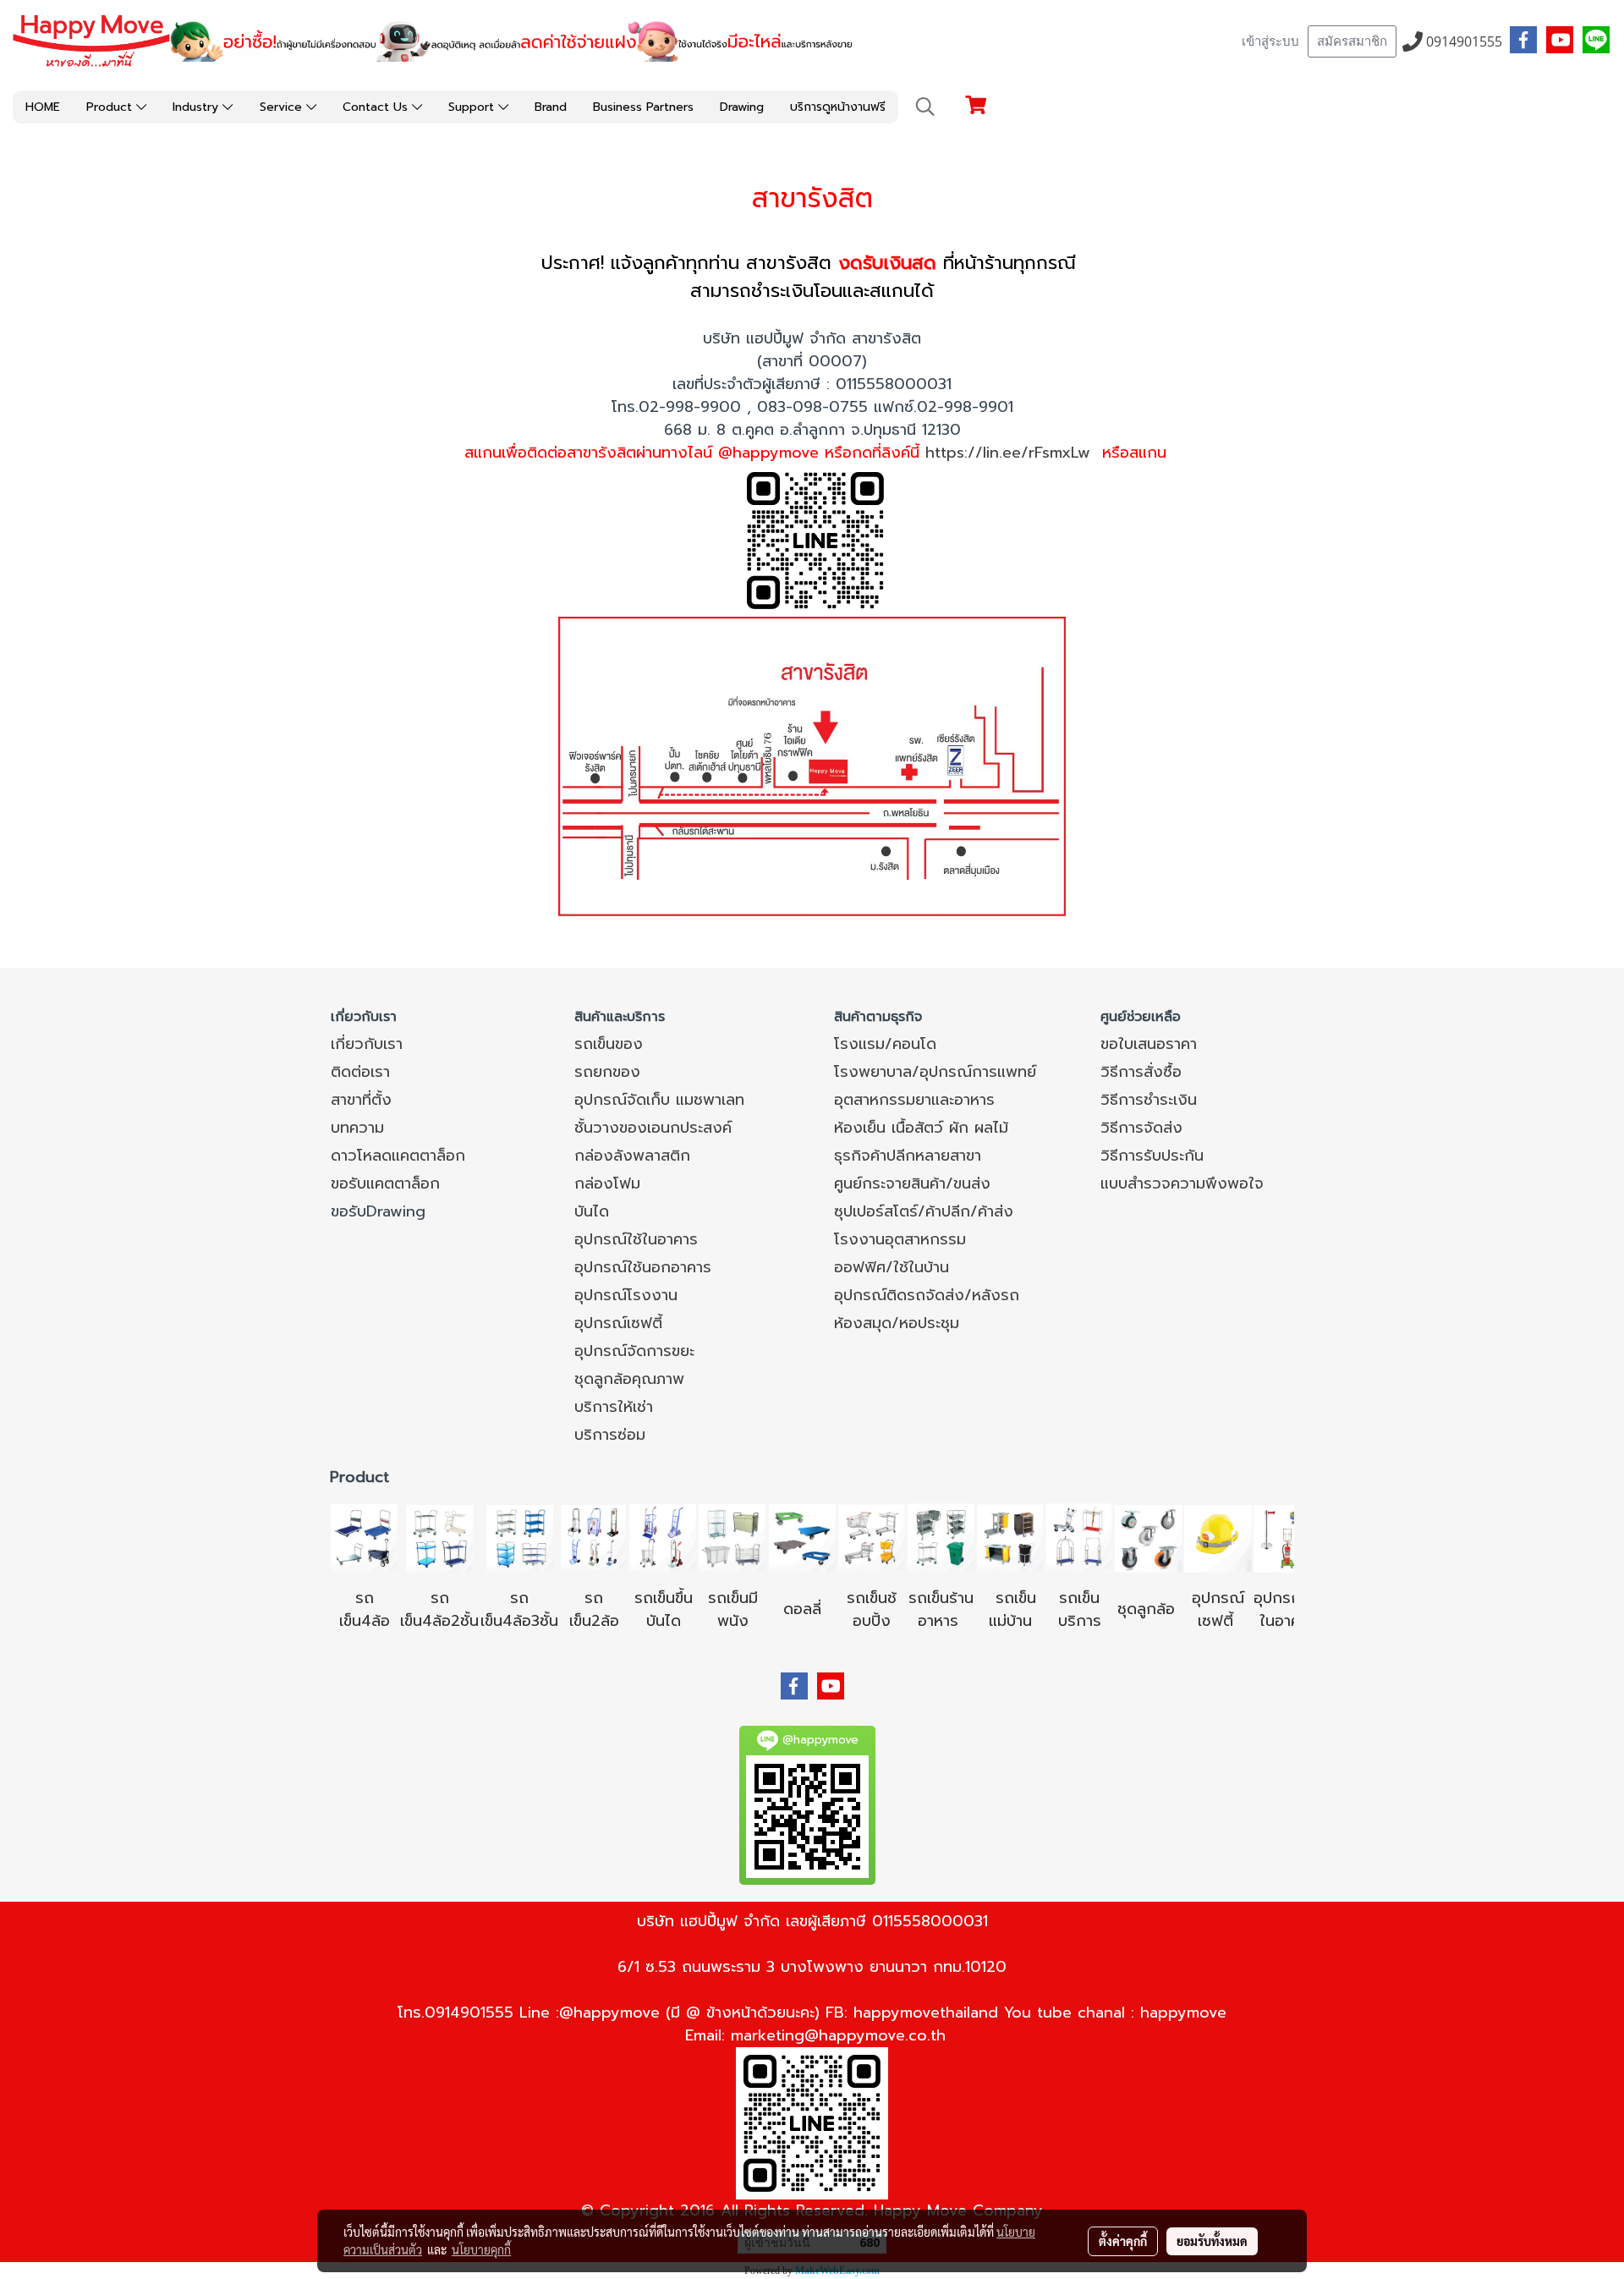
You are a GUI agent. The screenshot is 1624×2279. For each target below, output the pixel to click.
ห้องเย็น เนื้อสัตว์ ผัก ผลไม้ (921, 1128)
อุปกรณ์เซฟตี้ (618, 1323)
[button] (925, 107)
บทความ (357, 1128)
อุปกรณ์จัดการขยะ (634, 1351)
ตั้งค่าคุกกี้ (1123, 2241)
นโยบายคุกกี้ (481, 2249)
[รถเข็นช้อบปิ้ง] (871, 1537)
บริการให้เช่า (614, 1407)
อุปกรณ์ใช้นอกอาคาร (643, 1267)
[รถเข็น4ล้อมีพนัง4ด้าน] (732, 1537)
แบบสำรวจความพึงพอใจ (1182, 1183)
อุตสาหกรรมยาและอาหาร (914, 1100)
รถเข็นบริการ (1080, 1609)
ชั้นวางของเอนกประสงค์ (653, 1128)
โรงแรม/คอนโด (885, 1044)
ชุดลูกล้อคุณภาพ (629, 1379)
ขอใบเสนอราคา (1149, 1044)
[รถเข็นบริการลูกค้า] (1079, 1537)
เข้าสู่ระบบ (1270, 41)
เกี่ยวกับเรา (367, 1044)
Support (473, 107)
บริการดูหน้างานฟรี (838, 107)
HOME (43, 107)
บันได (592, 1211)
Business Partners (643, 107)
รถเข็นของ (609, 1044)
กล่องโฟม (607, 1183)
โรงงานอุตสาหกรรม (900, 1239)
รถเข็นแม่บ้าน (1013, 1609)
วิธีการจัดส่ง (1141, 1128)
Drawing (742, 107)
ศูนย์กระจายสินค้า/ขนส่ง (912, 1183)
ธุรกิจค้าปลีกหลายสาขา (908, 1156)
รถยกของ (607, 1072)
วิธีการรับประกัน (1152, 1156)
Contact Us (377, 107)
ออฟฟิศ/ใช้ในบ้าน (892, 1267)
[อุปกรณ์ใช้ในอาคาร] (1236, 1621)
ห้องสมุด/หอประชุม (897, 1323)
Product (111, 107)
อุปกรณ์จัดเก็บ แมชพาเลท (659, 1100)
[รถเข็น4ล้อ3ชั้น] (519, 1537)
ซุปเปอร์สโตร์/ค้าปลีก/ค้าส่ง (924, 1211)
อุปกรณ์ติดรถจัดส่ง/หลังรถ (927, 1295)
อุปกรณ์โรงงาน (626, 1295)
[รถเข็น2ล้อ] (594, 1537)
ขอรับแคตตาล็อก (385, 1183)
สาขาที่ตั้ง (361, 1100)
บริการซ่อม (610, 1435)
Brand (551, 107)
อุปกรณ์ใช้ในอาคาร (636, 1239)
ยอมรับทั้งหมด (1212, 2241)
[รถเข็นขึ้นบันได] (663, 1537)
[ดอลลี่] (802, 1537)
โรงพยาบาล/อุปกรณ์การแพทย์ (935, 1072)
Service (283, 107)
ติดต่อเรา (360, 1072)
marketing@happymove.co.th (838, 2035)
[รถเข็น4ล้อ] (365, 1537)
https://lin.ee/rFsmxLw (1008, 453)
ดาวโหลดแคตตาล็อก (398, 1156)
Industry (198, 107)
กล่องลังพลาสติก (632, 1156)
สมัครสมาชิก (1352, 41)
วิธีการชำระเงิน (1149, 1100)
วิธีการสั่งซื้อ (1141, 1072)
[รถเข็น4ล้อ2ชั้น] (440, 1537)
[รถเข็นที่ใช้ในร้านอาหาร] (941, 1537)
